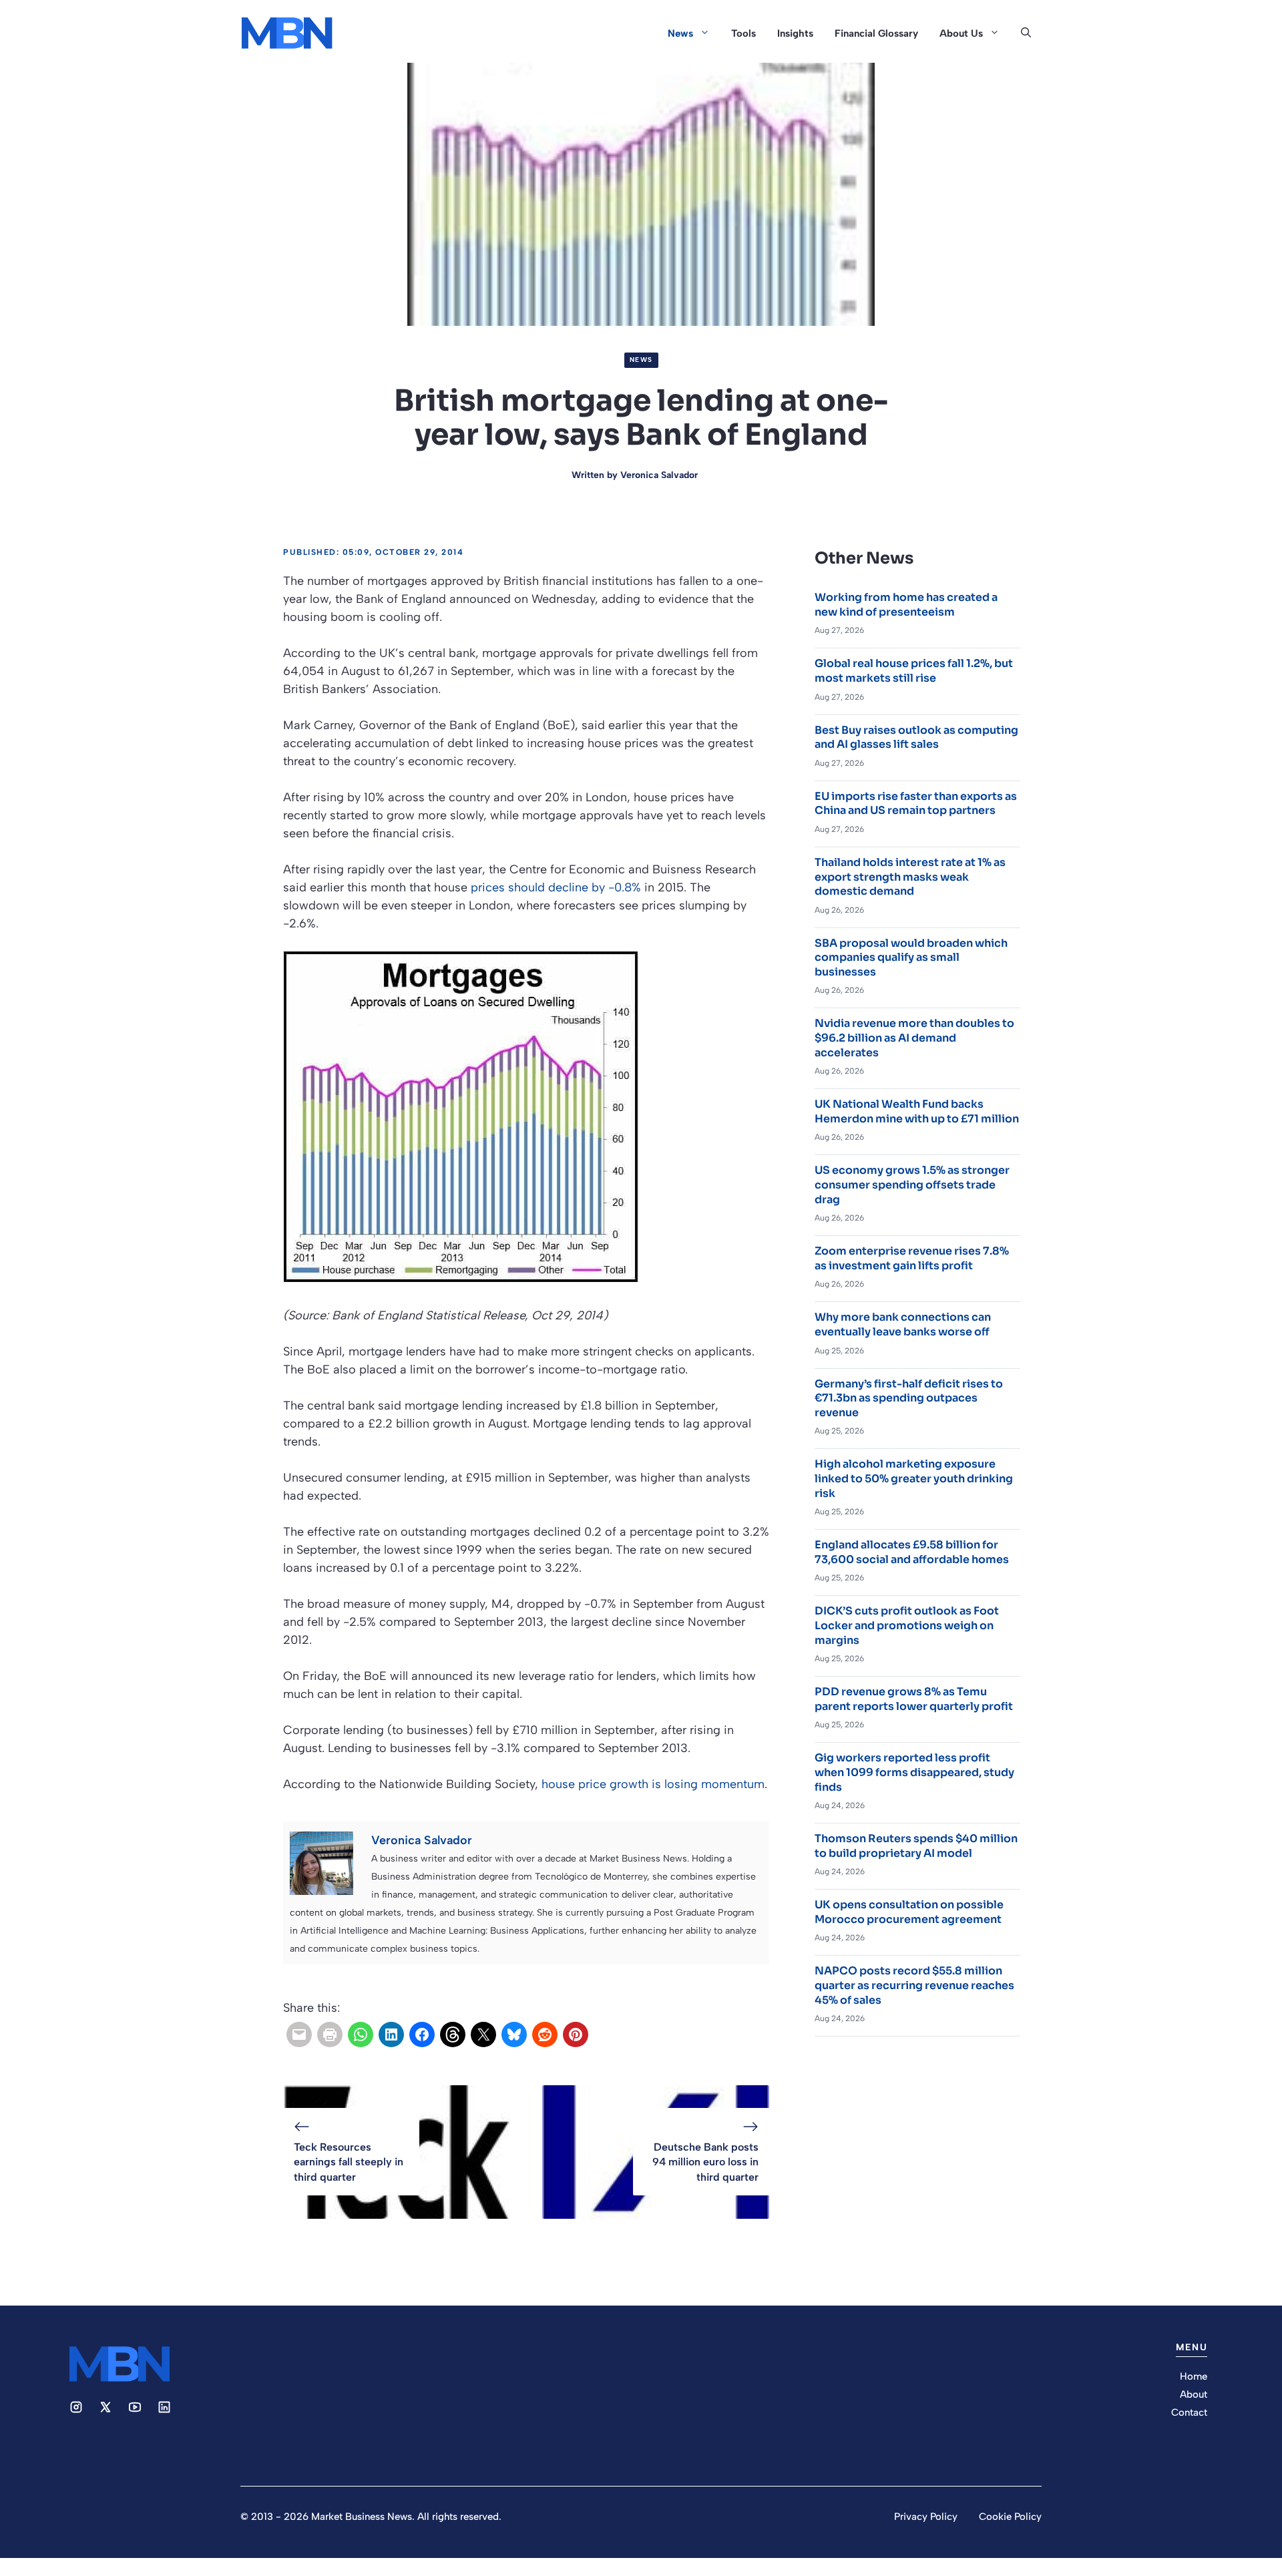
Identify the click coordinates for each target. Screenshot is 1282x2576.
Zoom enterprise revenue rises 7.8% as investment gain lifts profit (912, 1258)
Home (1194, 2376)
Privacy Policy (926, 2517)
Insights (795, 33)
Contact (1189, 2412)
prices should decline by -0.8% (556, 887)
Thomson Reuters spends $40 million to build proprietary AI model (916, 1846)
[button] (1026, 33)
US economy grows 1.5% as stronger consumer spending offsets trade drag (912, 1185)
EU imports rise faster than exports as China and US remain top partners (916, 804)
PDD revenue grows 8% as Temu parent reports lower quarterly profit (914, 1699)
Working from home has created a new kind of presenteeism (906, 605)
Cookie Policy (1010, 2517)
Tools (743, 33)
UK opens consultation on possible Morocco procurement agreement (909, 1912)
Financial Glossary (876, 33)
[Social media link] (76, 2407)
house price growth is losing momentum (653, 1784)
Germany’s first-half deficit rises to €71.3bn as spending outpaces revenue (909, 1398)
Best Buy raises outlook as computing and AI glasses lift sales (916, 737)
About (1194, 2394)
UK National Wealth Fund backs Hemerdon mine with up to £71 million (917, 1111)
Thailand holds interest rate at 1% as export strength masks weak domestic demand (910, 877)
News (680, 33)
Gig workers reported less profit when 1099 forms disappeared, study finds (914, 1772)
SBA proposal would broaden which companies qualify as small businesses (911, 957)
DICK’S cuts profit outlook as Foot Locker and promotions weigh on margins (907, 1625)
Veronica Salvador (659, 475)
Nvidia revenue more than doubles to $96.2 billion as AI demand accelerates (914, 1038)
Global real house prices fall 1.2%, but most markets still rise (914, 671)
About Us (961, 33)
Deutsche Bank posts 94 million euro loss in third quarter (705, 2162)
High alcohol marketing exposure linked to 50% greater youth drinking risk (914, 1478)
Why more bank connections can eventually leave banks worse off (903, 1324)
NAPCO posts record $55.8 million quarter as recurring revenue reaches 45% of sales (914, 1985)
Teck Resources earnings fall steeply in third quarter (349, 2162)
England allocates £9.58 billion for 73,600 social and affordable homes (912, 1552)
